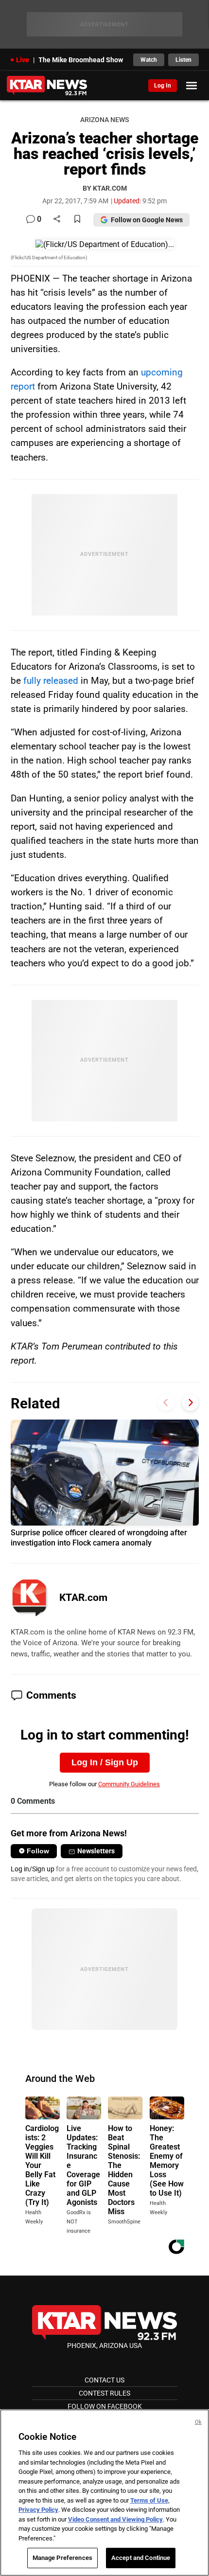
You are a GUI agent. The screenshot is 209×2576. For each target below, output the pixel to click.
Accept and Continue (141, 2558)
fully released (51, 681)
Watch (149, 60)
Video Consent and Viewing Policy (115, 2519)
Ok (198, 2422)
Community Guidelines (129, 1784)
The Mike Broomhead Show (81, 60)
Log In (163, 86)
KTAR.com (83, 1598)
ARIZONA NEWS (104, 120)
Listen (183, 60)
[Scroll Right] (190, 1402)
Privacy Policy (38, 2510)
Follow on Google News (147, 220)
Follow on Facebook (105, 2406)
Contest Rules (104, 2393)
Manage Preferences (62, 2558)
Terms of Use (149, 2500)
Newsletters (96, 1851)
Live (23, 60)
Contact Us (104, 2380)
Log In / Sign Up (105, 1762)
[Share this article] (57, 220)
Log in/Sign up (33, 1869)
